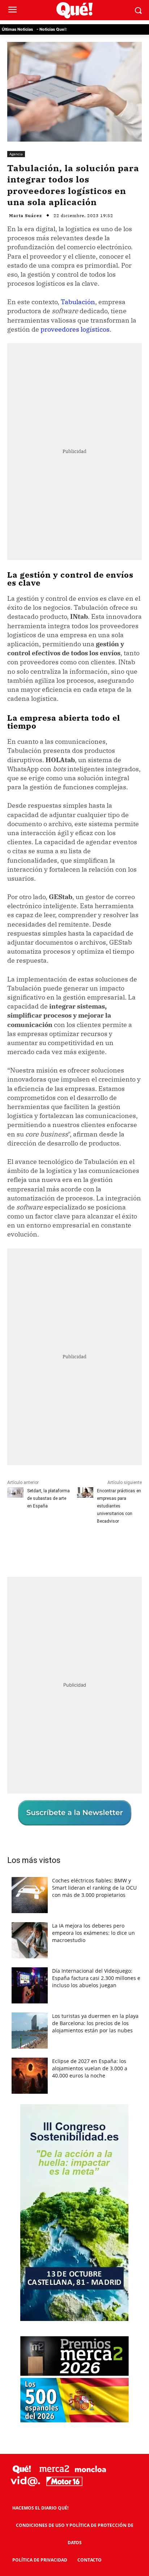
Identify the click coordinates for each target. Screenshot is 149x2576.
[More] (121, 1548)
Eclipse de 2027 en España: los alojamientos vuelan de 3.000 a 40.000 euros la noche (90, 2068)
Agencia (16, 154)
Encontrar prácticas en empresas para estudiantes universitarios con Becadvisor (119, 1506)
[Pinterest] (71, 1548)
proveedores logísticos (75, 329)
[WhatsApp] (87, 1548)
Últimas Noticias (17, 29)
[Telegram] (104, 1548)
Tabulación (78, 302)
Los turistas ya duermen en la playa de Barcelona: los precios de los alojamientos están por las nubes (95, 2023)
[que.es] (74, 10)
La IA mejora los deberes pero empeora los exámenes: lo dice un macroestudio (93, 1933)
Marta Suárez (25, 216)
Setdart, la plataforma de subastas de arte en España (48, 1498)
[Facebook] (37, 1548)
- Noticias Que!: (52, 29)
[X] (54, 1548)
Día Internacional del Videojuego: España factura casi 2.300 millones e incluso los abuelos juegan (96, 1978)
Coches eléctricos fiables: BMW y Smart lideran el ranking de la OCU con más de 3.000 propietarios (94, 1888)
